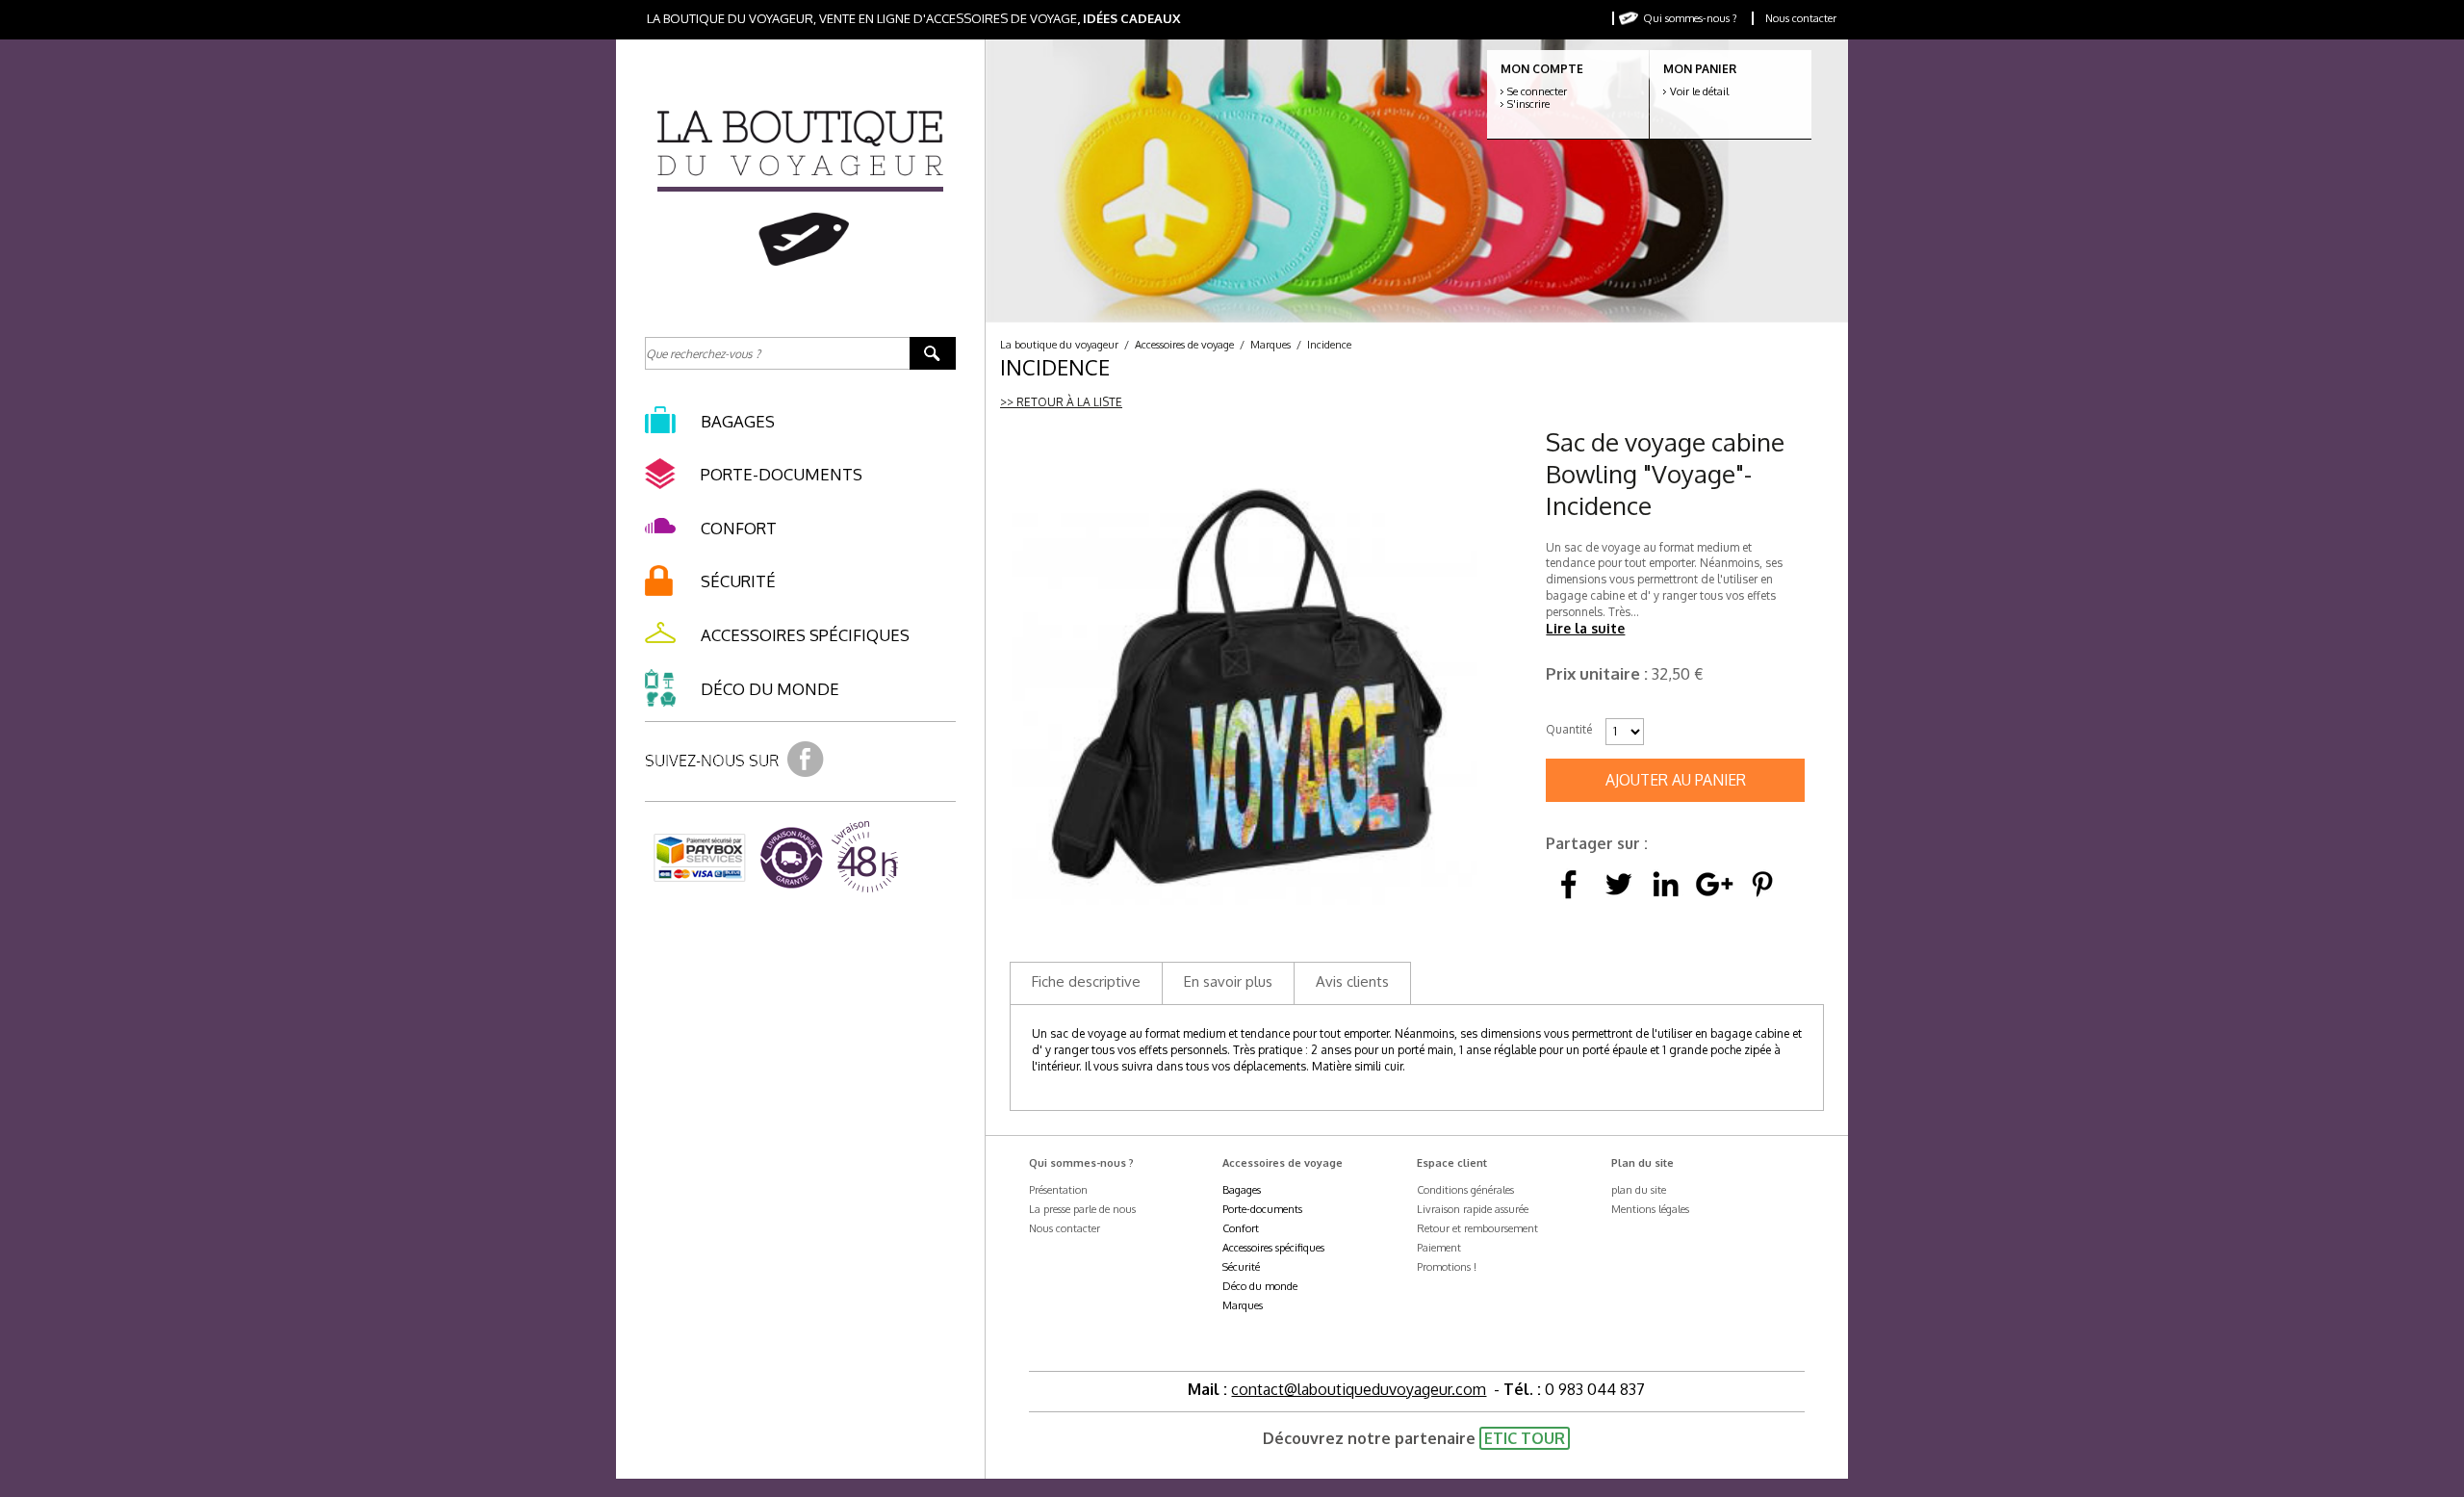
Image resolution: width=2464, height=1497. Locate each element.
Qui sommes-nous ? (1690, 18)
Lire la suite (1585, 628)
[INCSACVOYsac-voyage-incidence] (1245, 691)
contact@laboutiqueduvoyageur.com (1359, 1389)
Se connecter (1537, 91)
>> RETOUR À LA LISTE (1061, 402)
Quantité (1569, 729)
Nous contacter (1801, 18)
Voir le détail (1699, 91)
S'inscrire (1528, 104)
